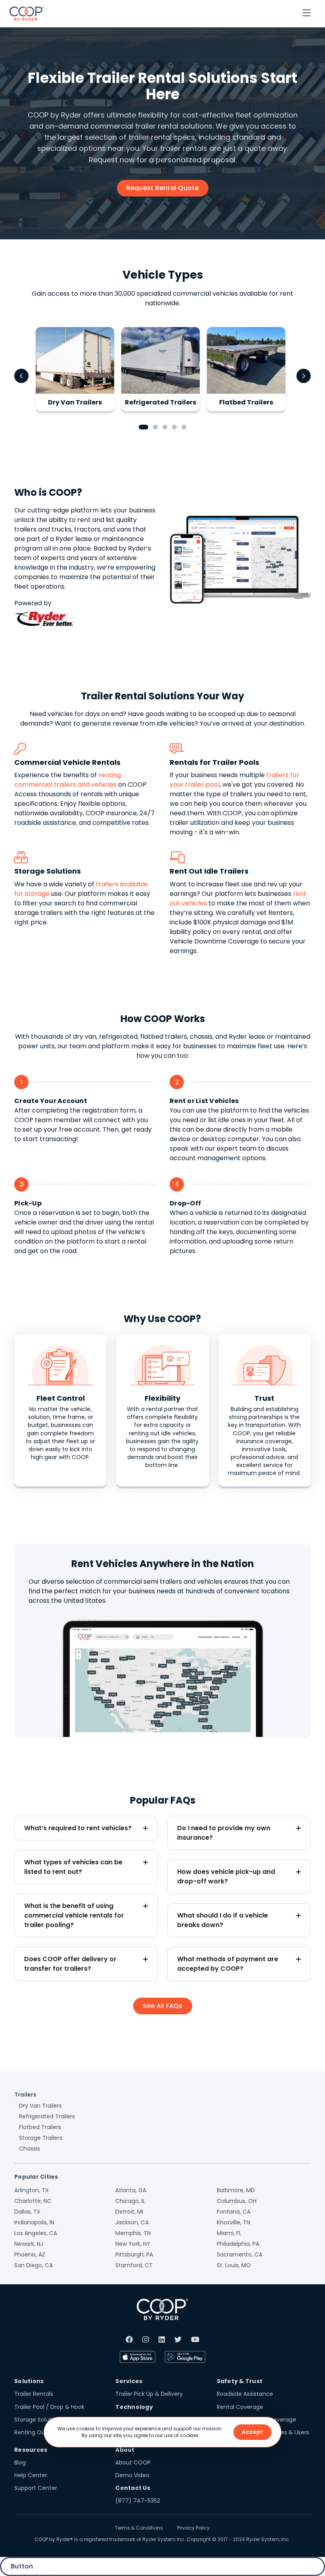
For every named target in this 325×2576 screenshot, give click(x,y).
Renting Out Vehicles (43, 2432)
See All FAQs (163, 2006)
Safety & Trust (240, 2381)
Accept (252, 2432)
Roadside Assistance (245, 2394)
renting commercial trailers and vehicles (68, 780)
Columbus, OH (237, 2201)
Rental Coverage (240, 2407)
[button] (307, 13)
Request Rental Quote (163, 188)
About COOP (133, 2462)
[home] (27, 13)
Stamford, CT (134, 2265)
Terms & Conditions (139, 2528)
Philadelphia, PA (238, 2244)
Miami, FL (229, 2233)
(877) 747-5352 (138, 2501)
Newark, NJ (29, 2244)
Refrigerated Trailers (47, 2116)
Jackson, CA (132, 2222)
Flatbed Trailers (40, 2127)
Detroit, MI (129, 2212)
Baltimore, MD (236, 2190)
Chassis (30, 2149)
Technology (134, 2407)
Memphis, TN (133, 2233)
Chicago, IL (130, 2201)
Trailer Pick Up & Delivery (149, 2394)
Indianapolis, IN (34, 2222)
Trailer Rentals (34, 2394)
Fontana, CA (234, 2212)
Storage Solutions (38, 2420)
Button (22, 2566)
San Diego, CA (33, 2265)
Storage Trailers (41, 2138)
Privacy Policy (193, 2528)
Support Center (36, 2488)
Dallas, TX (27, 2212)
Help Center (31, 2475)
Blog (20, 2462)
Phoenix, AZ (30, 2254)
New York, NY (133, 2244)
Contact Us (133, 2488)
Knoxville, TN (233, 2222)
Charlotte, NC (33, 2201)
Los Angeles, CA (36, 2233)
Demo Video (132, 2475)
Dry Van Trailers (40, 2106)
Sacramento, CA (240, 2254)
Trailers (25, 2095)
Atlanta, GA (131, 2190)
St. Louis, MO (234, 2265)
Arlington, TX (32, 2190)
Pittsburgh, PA (134, 2254)
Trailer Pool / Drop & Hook (49, 2407)
